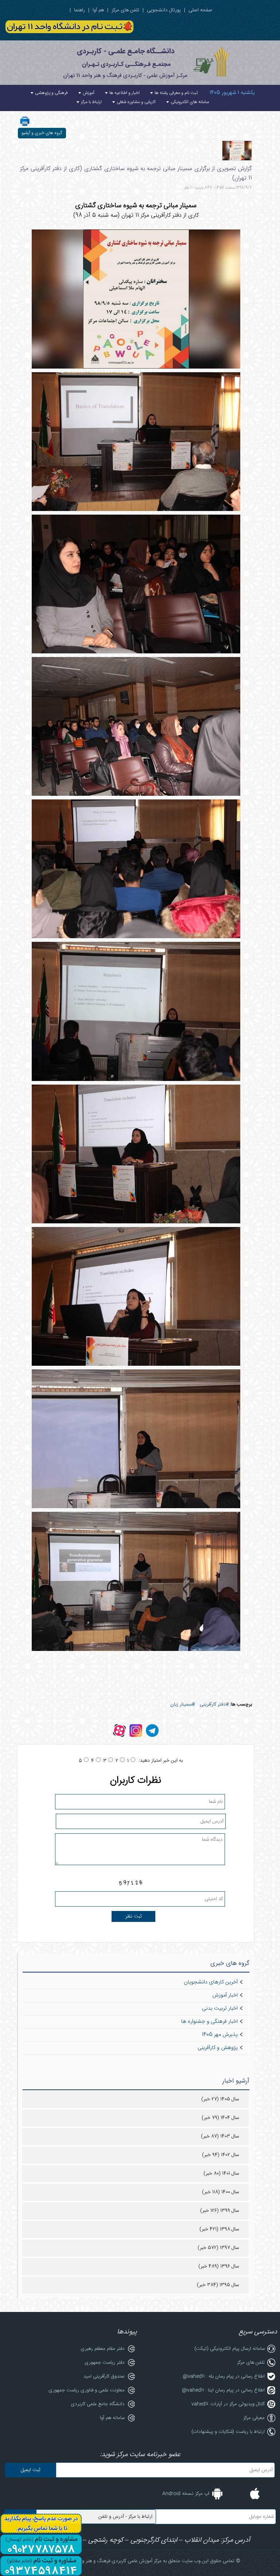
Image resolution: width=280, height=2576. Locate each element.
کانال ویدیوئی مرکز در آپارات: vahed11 (228, 2404)
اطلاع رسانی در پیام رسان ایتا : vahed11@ (223, 2390)
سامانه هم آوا (112, 2418)
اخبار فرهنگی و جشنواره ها (209, 2022)
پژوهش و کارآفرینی (218, 2048)
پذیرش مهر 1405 (220, 2035)
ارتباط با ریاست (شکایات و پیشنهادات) (228, 2432)
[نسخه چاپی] (25, 126)
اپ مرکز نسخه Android (186, 2494)
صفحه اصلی (200, 10)
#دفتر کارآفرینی (214, 1704)
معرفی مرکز (254, 2418)
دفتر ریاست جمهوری (105, 2363)
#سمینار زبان (182, 1704)
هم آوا (98, 10)
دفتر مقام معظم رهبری (103, 2349)
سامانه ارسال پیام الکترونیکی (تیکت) (230, 2349)
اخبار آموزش (225, 1995)
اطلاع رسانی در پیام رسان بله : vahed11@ (224, 2376)
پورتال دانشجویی (164, 10)
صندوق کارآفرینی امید (104, 2376)
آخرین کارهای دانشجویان (211, 1982)
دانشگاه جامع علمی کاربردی (98, 2404)
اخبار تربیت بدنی (220, 2009)
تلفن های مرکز (125, 10)
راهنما (79, 10)
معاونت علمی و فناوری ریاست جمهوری (87, 2390)
